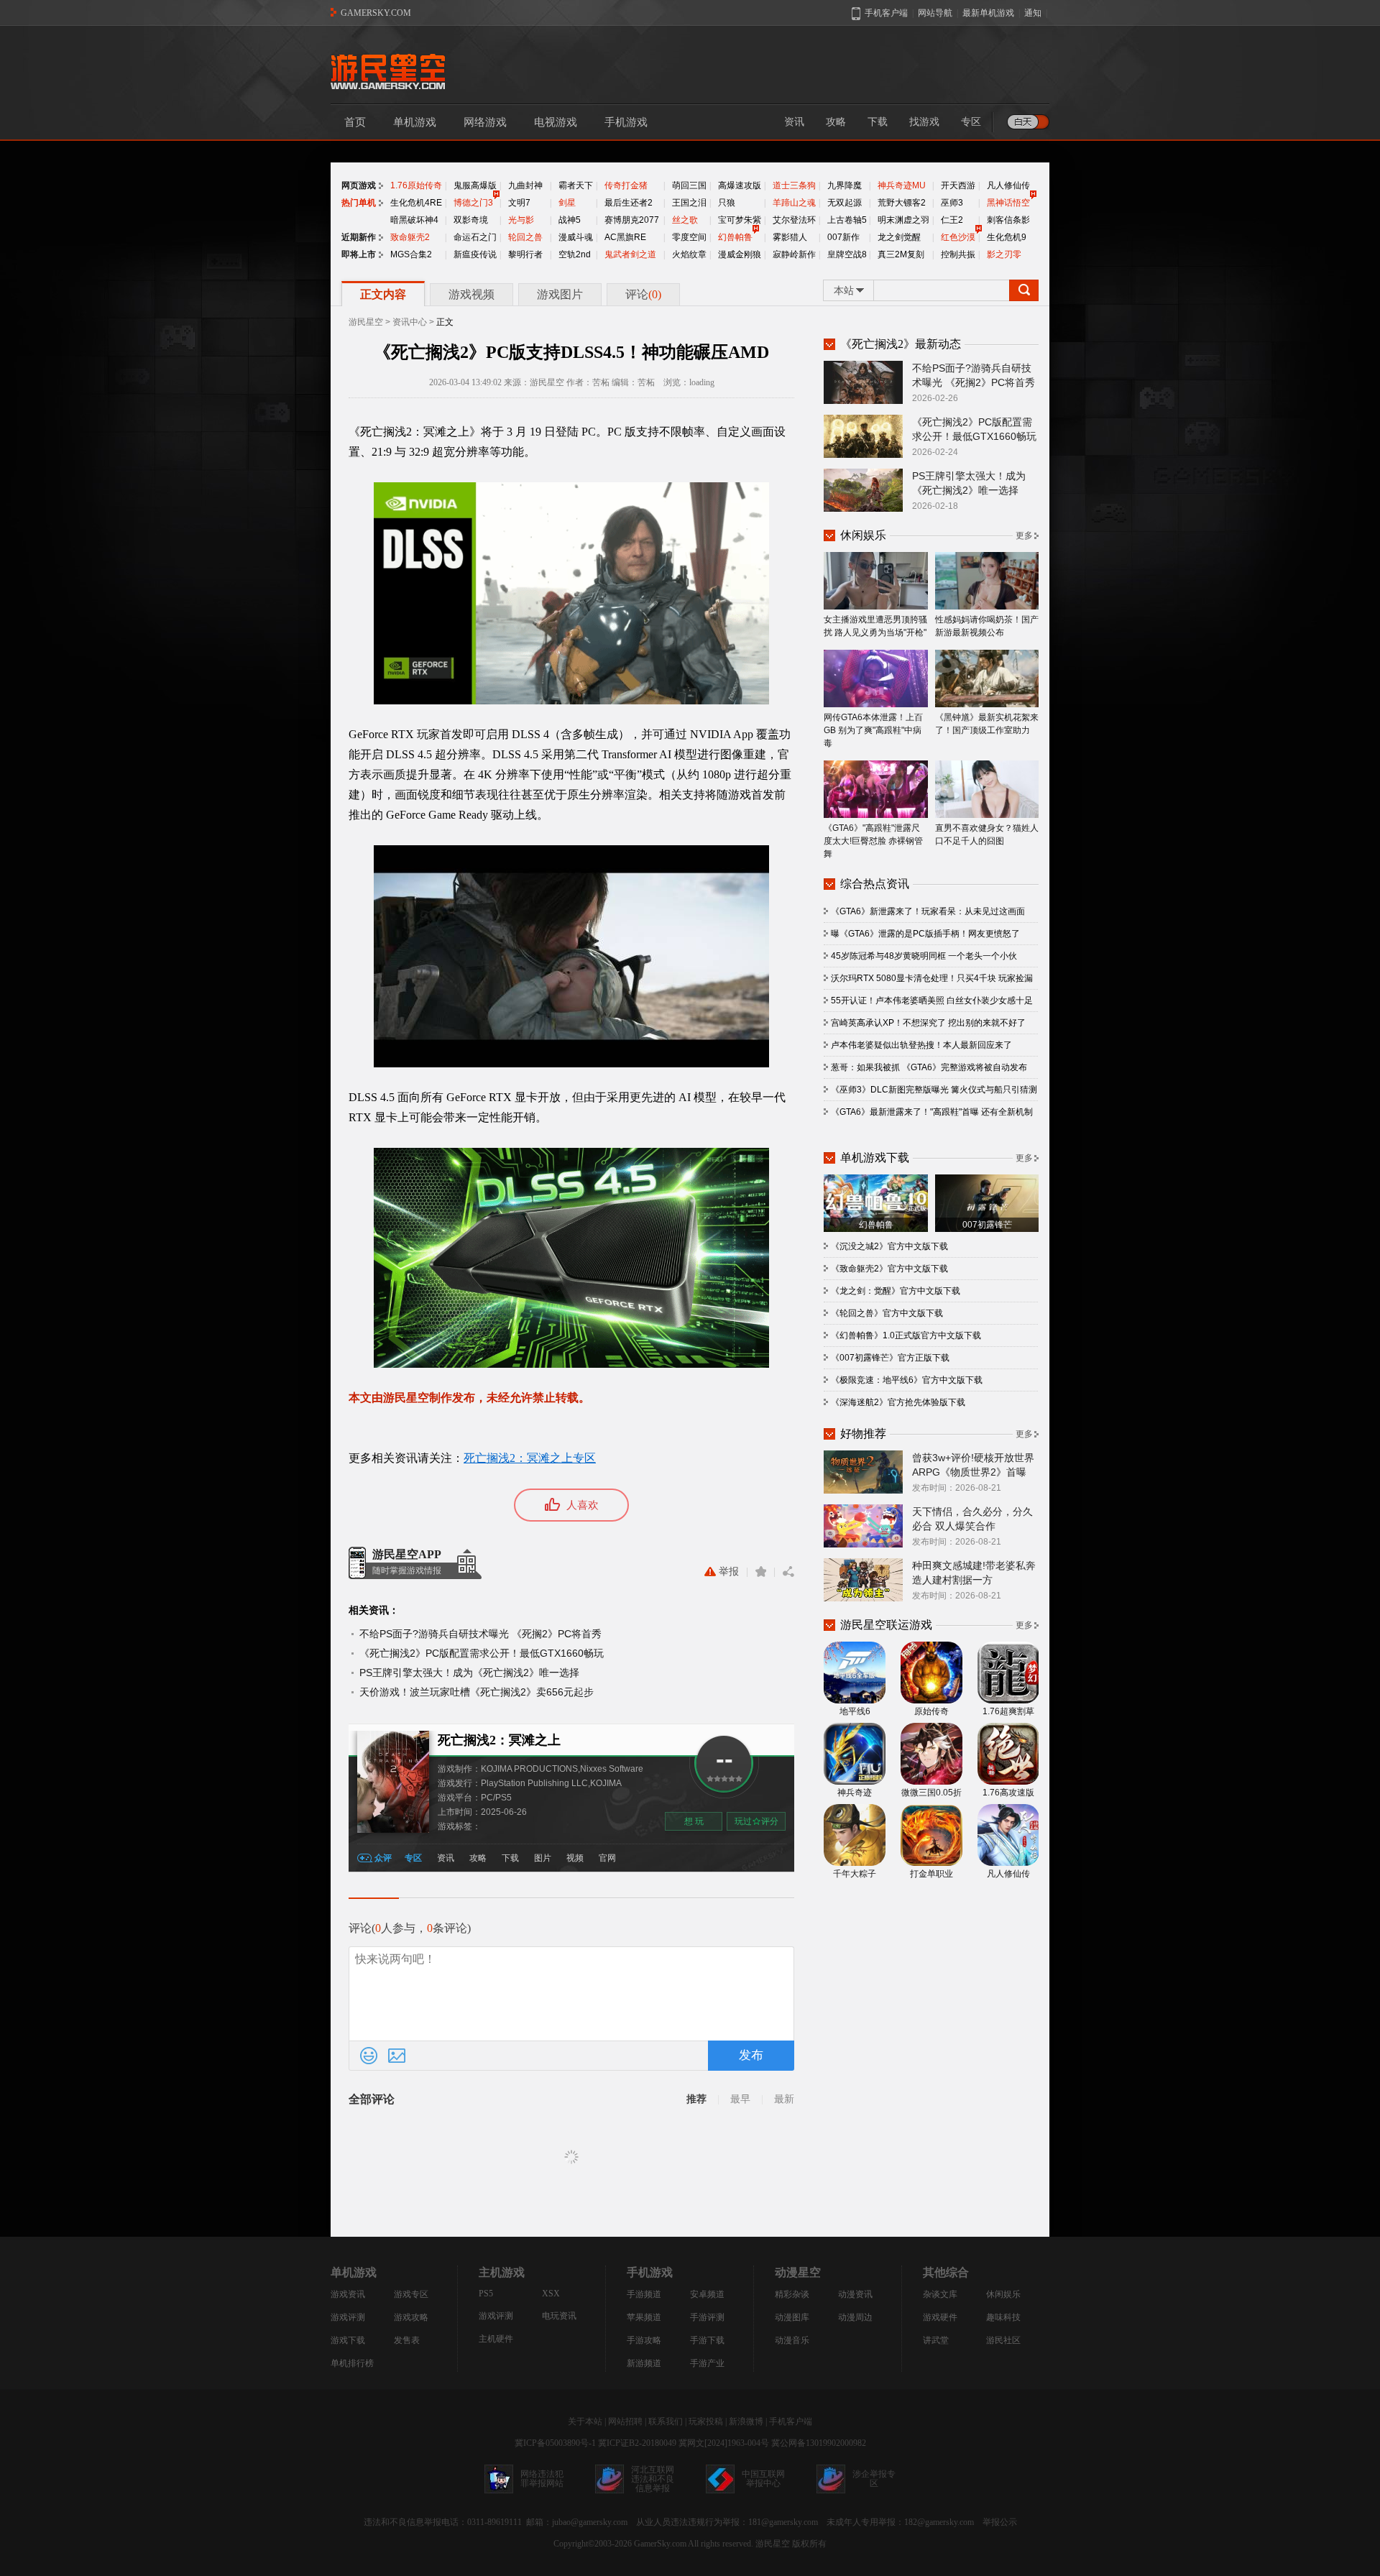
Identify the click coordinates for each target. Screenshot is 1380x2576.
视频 (575, 1858)
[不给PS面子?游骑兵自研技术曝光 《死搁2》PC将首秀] (863, 382)
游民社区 (1003, 2340)
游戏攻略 (411, 2317)
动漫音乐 (792, 2340)
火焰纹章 (689, 254)
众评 (383, 1858)
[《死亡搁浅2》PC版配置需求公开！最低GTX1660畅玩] (863, 436)
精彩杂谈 (792, 2294)
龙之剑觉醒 (899, 237)
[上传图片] (397, 2056)
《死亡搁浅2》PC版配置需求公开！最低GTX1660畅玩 (482, 1653)
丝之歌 (685, 220)
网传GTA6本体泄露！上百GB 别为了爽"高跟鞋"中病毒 (873, 730)
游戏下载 (348, 2340)
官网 (607, 1858)
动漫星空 (798, 2272)
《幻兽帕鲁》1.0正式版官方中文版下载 (906, 1335)
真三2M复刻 (901, 254)
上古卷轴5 (847, 220)
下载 (878, 122)
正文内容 (383, 294)
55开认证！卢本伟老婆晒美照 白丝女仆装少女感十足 (932, 1000)
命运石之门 (475, 237)
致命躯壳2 (410, 237)
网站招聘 (625, 2421)
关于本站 (585, 2421)
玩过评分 (756, 1821)
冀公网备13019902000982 (819, 2443)
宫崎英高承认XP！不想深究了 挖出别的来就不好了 (928, 1023)
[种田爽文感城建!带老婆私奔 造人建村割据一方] (863, 1579)
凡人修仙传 (1008, 185)
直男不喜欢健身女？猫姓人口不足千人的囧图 (987, 834)
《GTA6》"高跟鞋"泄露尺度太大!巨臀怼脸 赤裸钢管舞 (873, 841)
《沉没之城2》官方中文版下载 (889, 1246)
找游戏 (924, 122)
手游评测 (707, 2317)
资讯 (794, 122)
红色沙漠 (958, 237)
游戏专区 (411, 2294)
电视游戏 (556, 122)
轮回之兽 (525, 237)
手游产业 (707, 2363)
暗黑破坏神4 (414, 220)
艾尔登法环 (794, 220)
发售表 (407, 2340)
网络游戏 (485, 122)
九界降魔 (845, 185)
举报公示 (1000, 2522)
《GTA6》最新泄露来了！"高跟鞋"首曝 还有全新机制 (932, 1112)
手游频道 (644, 2294)
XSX (551, 2294)
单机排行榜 (352, 2363)
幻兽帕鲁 (735, 237)
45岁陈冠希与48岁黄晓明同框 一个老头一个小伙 (924, 956)
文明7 (519, 203)
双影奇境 (471, 220)
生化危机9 (1007, 237)
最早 (740, 2099)
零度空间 (689, 237)
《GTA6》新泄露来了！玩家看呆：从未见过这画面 (928, 911)
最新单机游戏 (988, 13)
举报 (729, 1572)
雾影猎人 (790, 237)
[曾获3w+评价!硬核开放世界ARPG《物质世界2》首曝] (863, 1471)
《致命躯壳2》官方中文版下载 (889, 1269)
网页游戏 (359, 185)
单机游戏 (415, 122)
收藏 (761, 1572)
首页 (355, 122)
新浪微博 (746, 2421)
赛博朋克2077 (632, 220)
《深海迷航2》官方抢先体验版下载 (898, 1402)
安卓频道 (707, 2294)
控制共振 (958, 254)
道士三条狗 (794, 185)
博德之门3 (473, 203)
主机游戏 (502, 2272)
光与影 (521, 220)
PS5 (486, 2294)
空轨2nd (575, 254)
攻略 (836, 122)
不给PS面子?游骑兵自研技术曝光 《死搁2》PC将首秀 (480, 1634)
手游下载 (707, 2340)
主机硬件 (496, 2339)
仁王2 (952, 220)
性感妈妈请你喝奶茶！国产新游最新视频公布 (987, 626)
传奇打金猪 (626, 185)
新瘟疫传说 (475, 254)
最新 (784, 2099)
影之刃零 (1004, 254)
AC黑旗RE (625, 237)
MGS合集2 (411, 254)
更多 (1024, 535)
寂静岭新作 (794, 254)
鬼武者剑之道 (630, 254)
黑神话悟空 (1008, 203)
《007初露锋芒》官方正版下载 (890, 1358)
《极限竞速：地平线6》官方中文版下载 (907, 1380)
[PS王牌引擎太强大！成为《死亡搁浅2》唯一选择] (863, 489)
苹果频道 (644, 2317)
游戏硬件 (940, 2317)
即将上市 (359, 254)
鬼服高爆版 (475, 185)
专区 (971, 122)
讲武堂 (936, 2340)
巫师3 (952, 203)
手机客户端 (791, 2421)
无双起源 (845, 203)
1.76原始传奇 (416, 185)
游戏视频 (471, 294)
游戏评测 (348, 2317)
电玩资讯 (559, 2316)
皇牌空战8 (847, 254)
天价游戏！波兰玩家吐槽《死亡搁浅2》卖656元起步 (477, 1692)
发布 (751, 2055)
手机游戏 (626, 122)
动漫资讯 (855, 2294)
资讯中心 (410, 322)
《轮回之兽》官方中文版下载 (887, 1313)
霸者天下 (576, 185)
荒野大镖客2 (902, 203)
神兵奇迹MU (902, 185)
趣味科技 (1003, 2317)
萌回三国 (689, 185)
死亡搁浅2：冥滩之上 (499, 1740)
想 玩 (694, 1821)
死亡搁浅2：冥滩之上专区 (530, 1458)
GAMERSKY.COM (376, 13)
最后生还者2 (629, 203)
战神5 (570, 220)
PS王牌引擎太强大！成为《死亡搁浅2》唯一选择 (469, 1673)
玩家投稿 (706, 2421)
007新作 (843, 237)
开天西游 (958, 185)
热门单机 (359, 203)
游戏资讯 (348, 2294)
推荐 (696, 2099)
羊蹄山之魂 (794, 203)
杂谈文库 (940, 2294)
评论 (643, 294)
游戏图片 (560, 294)
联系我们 (666, 2421)
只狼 (727, 203)
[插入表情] (369, 2056)
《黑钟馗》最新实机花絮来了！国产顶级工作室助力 (987, 724)
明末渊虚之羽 (903, 220)
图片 (543, 1858)
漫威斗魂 (576, 237)
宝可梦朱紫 (740, 220)
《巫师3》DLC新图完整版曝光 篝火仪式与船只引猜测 (934, 1090)
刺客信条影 (1008, 220)
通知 (1033, 13)
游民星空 (366, 322)
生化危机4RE (416, 203)
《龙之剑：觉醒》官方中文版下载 (896, 1291)
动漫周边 (855, 2317)
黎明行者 (525, 254)
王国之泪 (689, 203)
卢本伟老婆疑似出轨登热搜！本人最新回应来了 (921, 1045)
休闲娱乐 (1003, 2294)
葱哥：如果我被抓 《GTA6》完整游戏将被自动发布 (929, 1067)
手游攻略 (644, 2340)
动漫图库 (792, 2317)
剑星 (567, 203)
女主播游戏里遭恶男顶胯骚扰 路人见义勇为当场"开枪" (875, 626)
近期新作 (359, 237)
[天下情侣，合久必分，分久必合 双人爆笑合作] (863, 1525)
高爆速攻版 (740, 185)
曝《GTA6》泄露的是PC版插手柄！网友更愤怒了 (925, 934)
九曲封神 (525, 185)
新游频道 (644, 2363)
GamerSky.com (660, 2544)
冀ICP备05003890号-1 (555, 2443)
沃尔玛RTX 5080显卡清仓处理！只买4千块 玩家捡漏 (932, 978)
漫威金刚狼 (740, 254)
